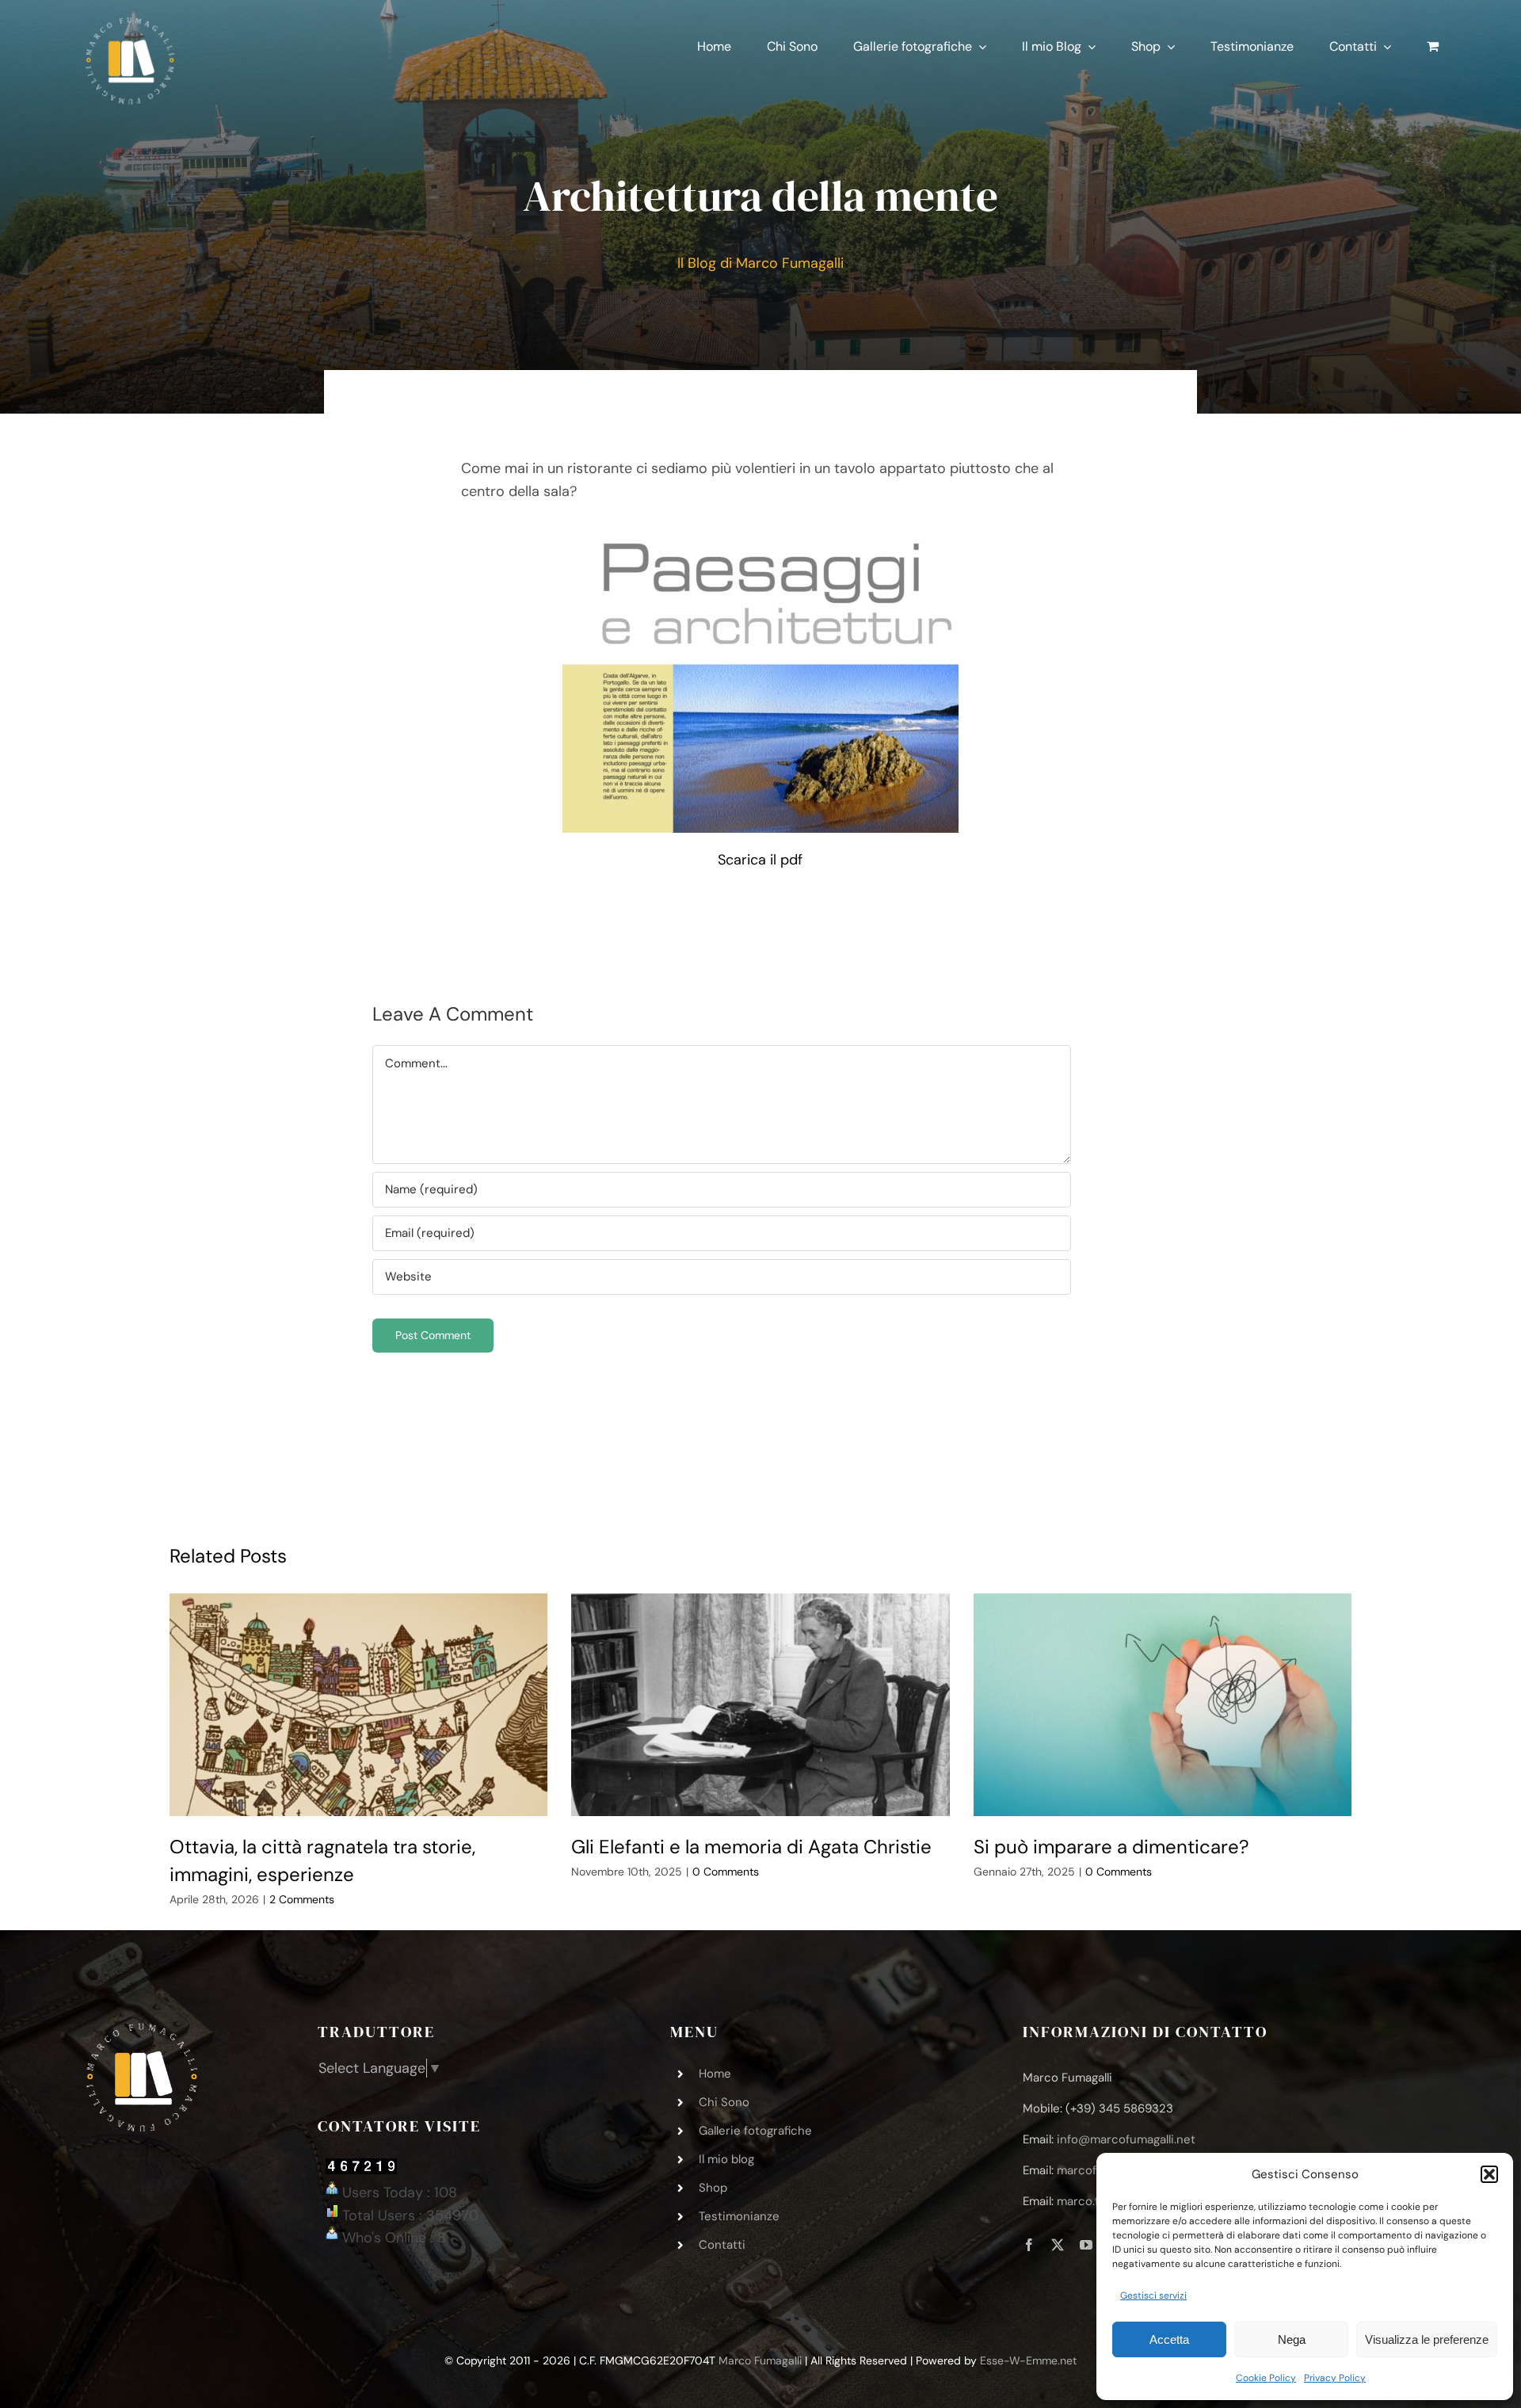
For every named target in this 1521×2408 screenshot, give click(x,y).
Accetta (1169, 2339)
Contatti (722, 2245)
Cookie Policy (1266, 2378)
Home (715, 2074)
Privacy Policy (1335, 2378)
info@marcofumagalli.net (1126, 2139)
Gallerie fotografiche (755, 2131)
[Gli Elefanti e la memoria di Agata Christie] (760, 1705)
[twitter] (1058, 2245)
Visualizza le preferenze (1427, 2339)
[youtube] (1086, 2245)
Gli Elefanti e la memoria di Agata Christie (751, 1847)
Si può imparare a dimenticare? (1111, 1847)
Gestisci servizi (1153, 2295)
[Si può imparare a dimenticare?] (1163, 1705)
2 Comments (302, 1899)
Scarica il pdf (760, 860)
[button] (1489, 2174)
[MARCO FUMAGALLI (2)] (130, 23)
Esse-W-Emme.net (1028, 2360)
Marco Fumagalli (760, 2360)
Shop (713, 2188)
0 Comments (726, 1872)
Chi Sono (724, 2102)
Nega (1292, 2339)
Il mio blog (726, 2159)
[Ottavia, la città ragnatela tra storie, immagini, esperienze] (359, 1705)
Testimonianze (739, 2216)
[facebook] (1029, 2245)
